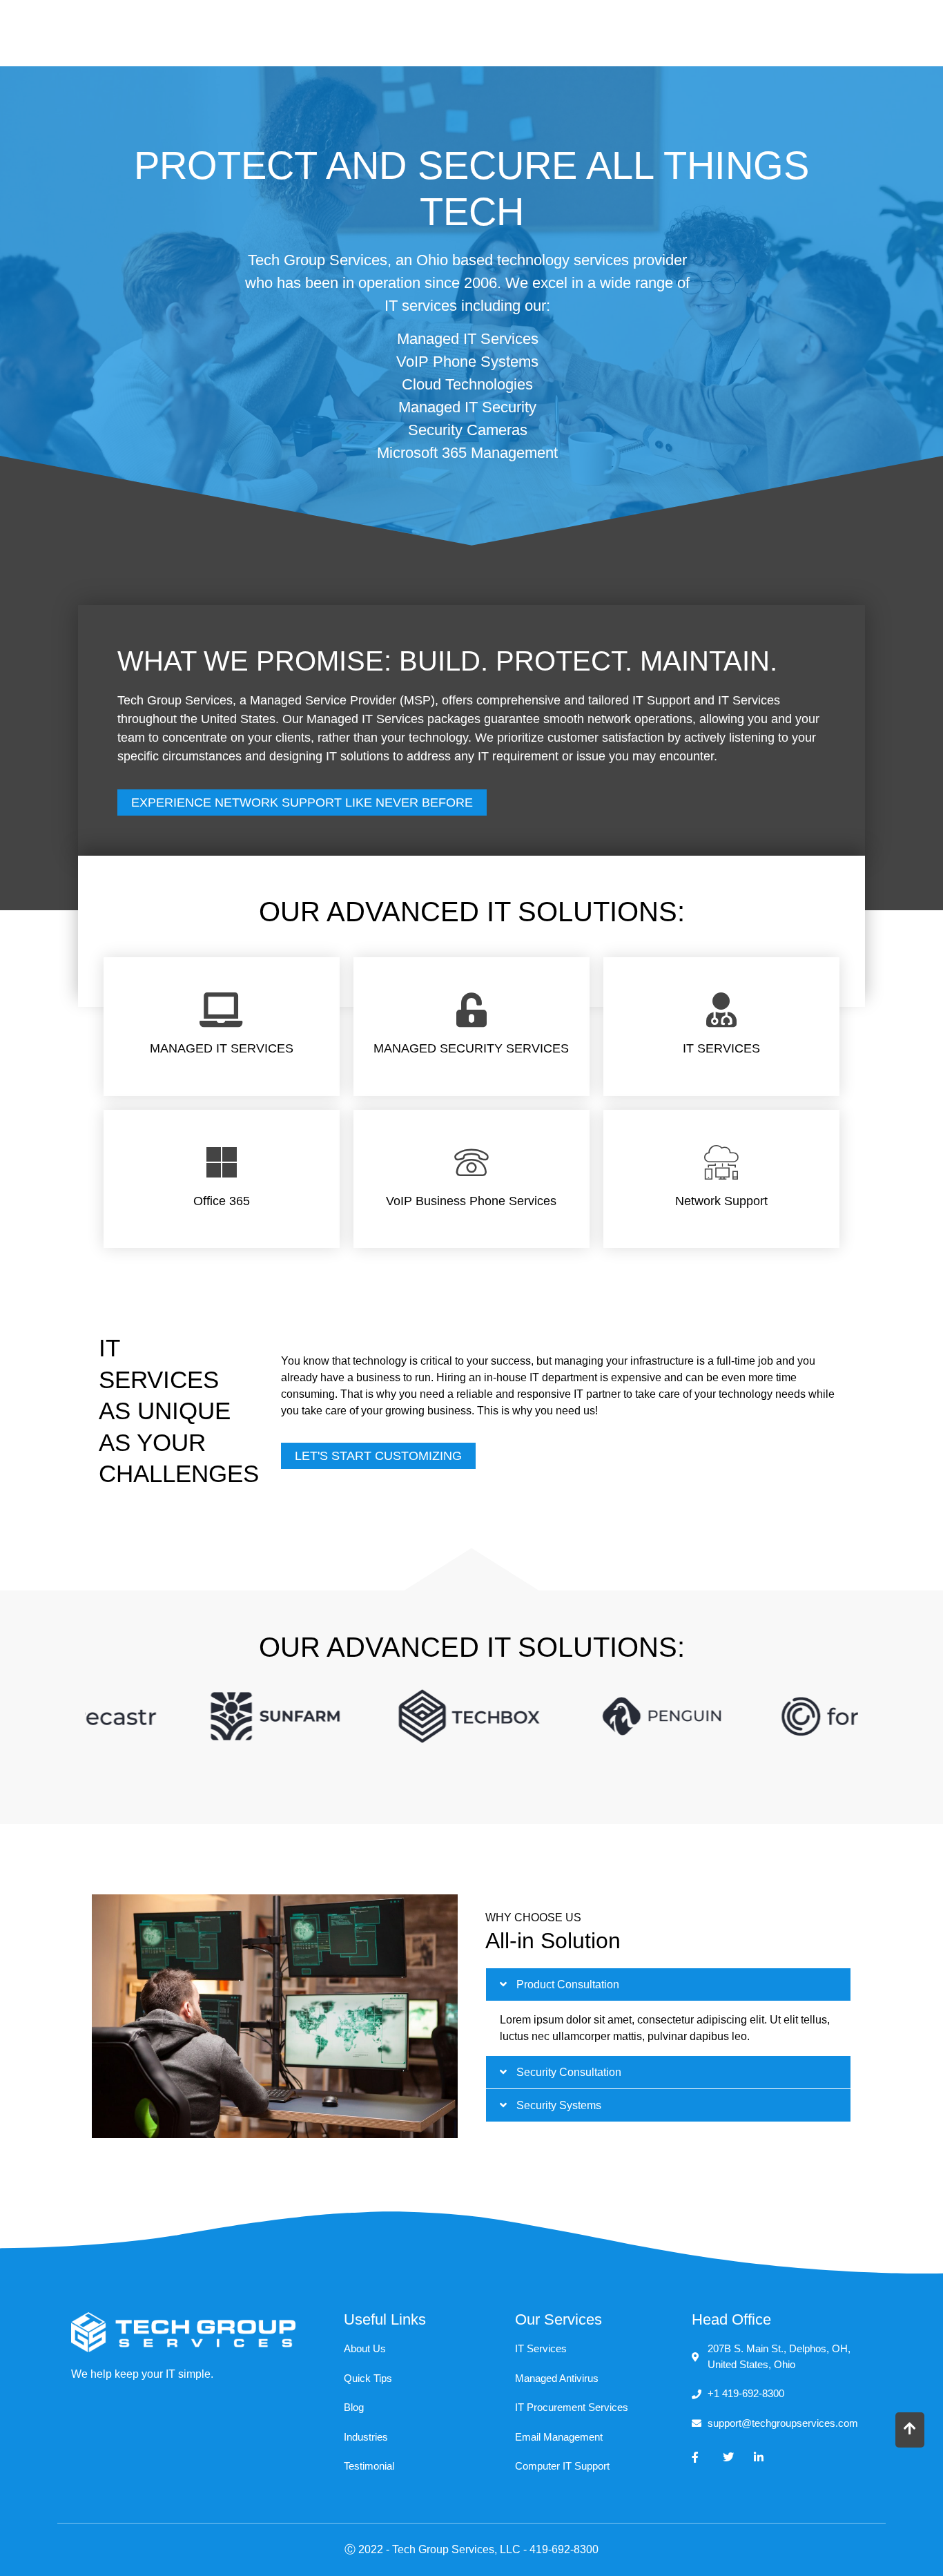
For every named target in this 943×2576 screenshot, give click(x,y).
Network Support (721, 1201)
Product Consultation (568, 1984)
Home (417, 31)
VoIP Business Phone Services (471, 1201)
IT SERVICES (721, 1048)
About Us (703, 31)
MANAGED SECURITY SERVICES (471, 1048)
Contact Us (799, 31)
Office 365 (222, 1201)
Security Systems (559, 2105)
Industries (609, 31)
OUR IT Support (498, 31)
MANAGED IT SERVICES (222, 1048)
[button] (668, 1984)
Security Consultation (569, 2072)
